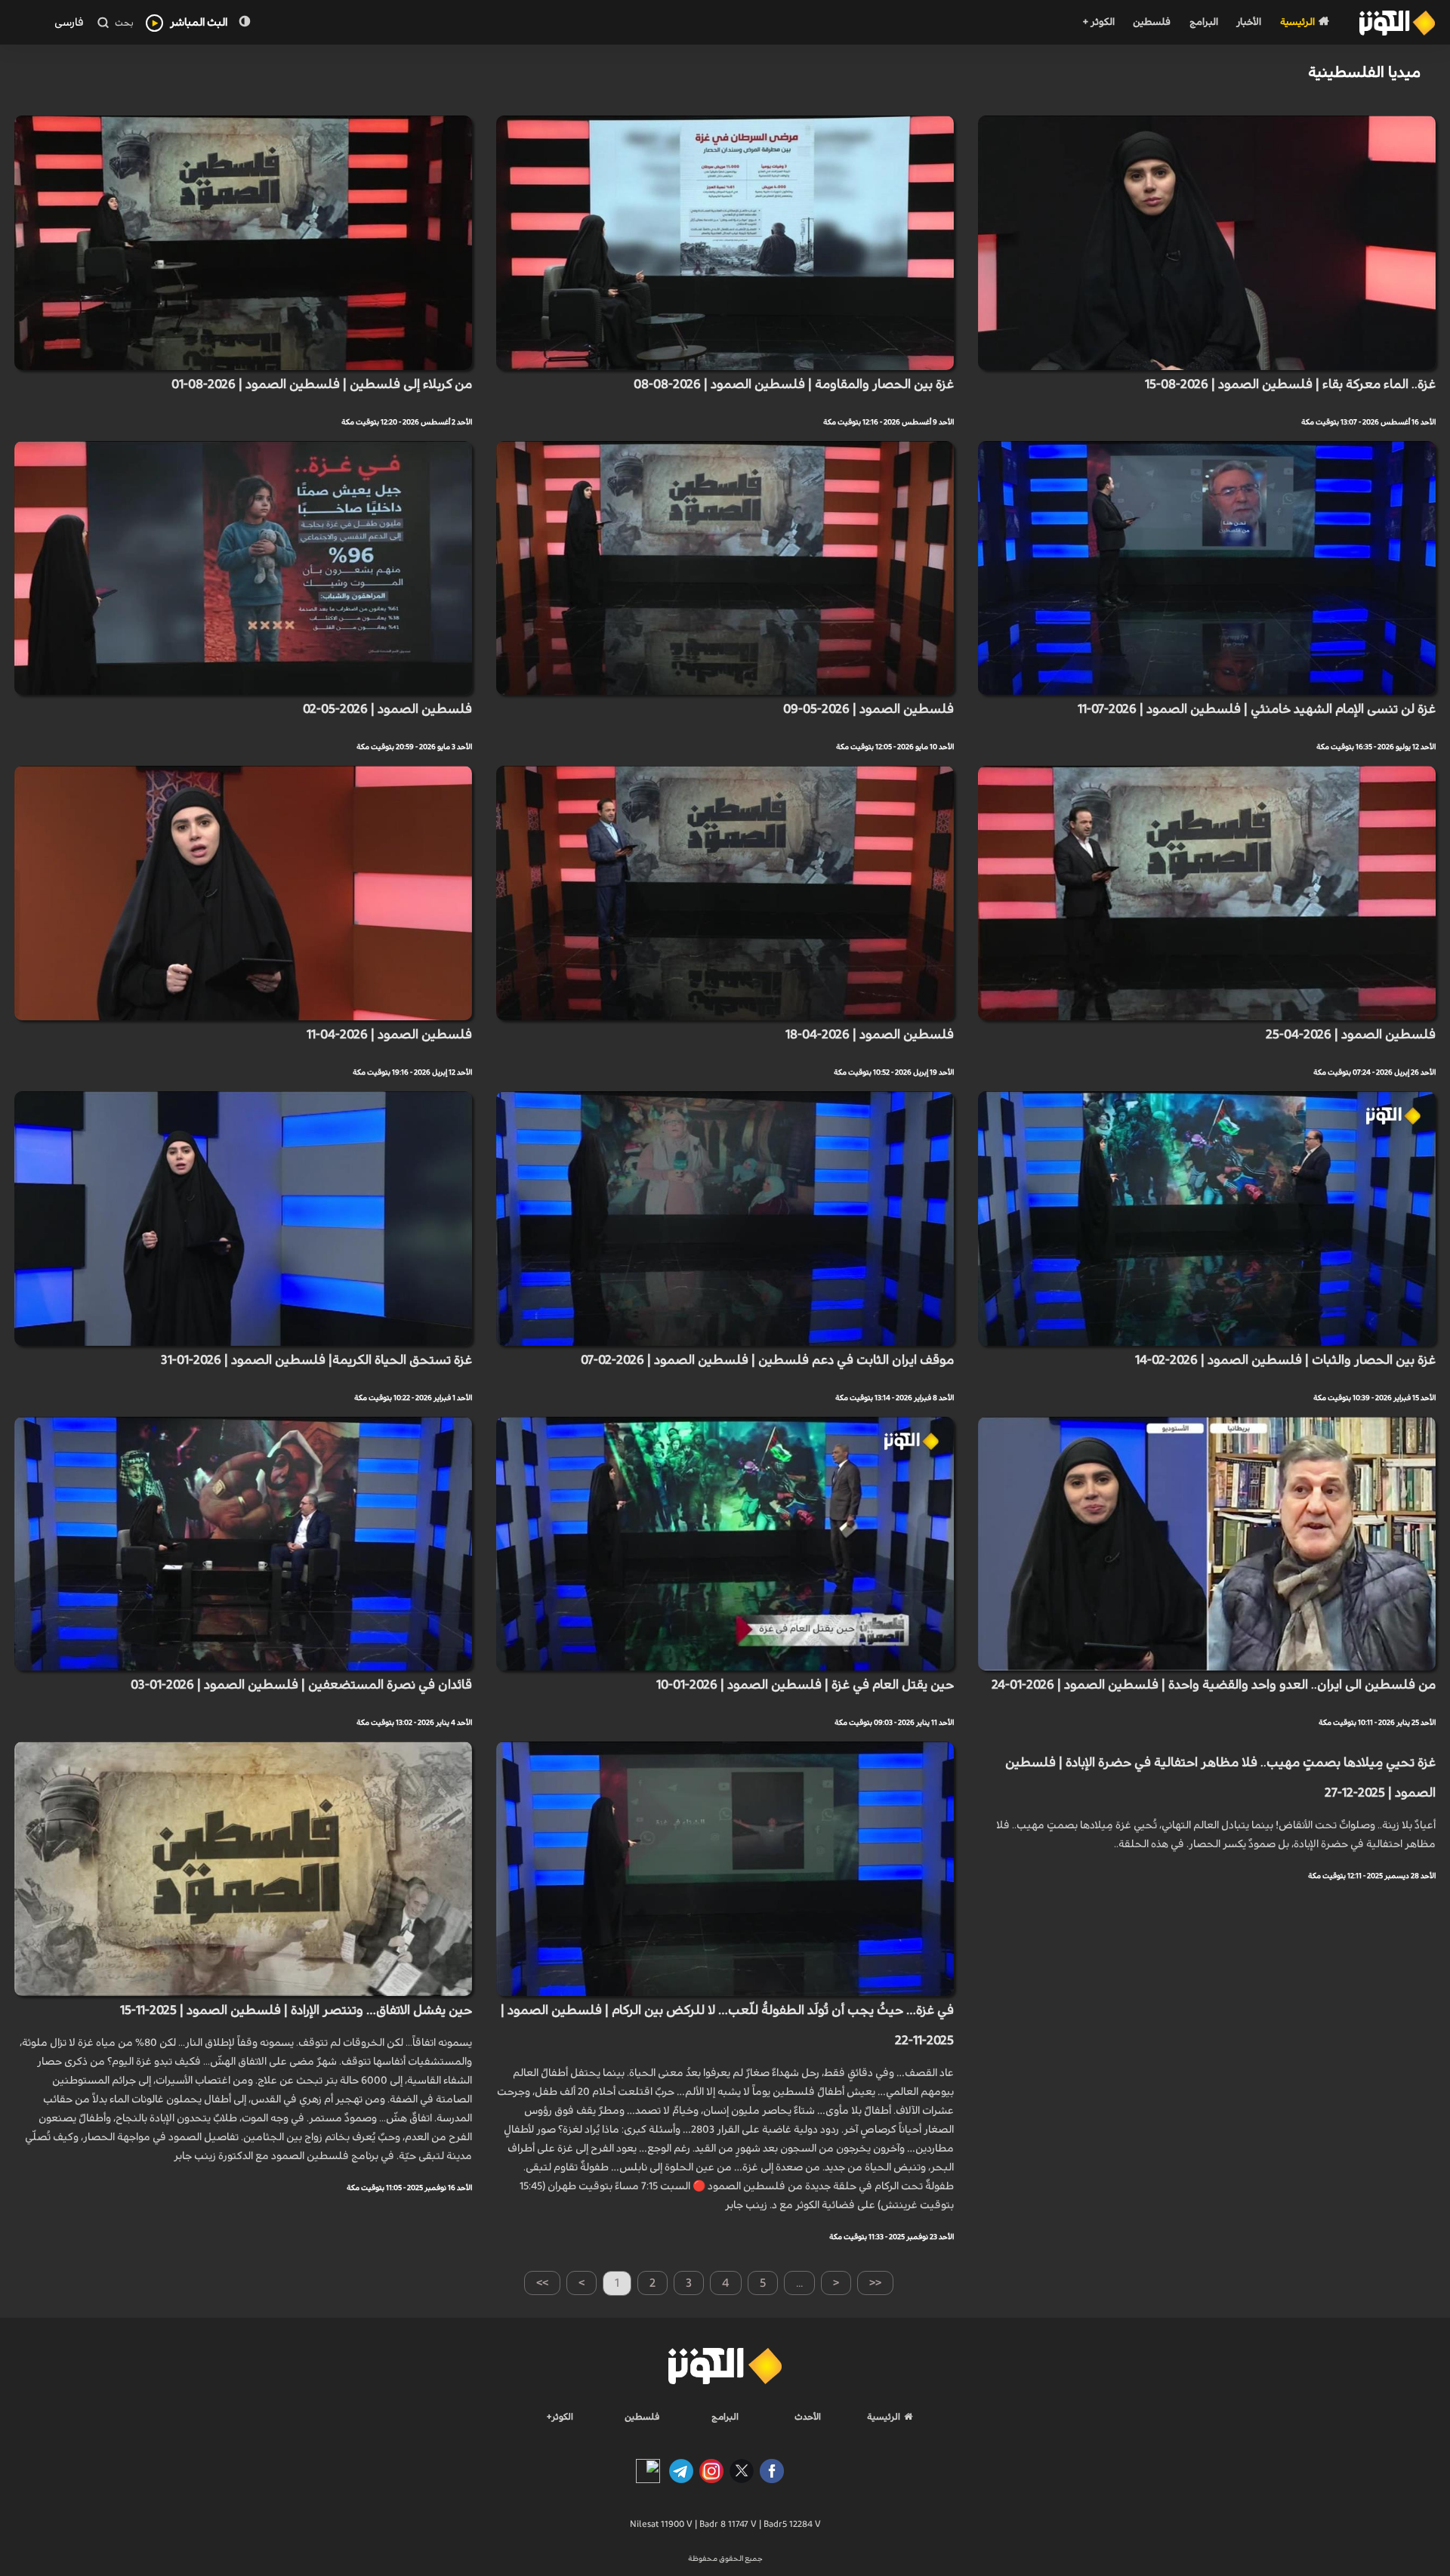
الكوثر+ (560, 2417)
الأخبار (1249, 22)
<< (875, 2283)
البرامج (1204, 22)
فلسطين (1152, 22)
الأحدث (808, 2417)
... (799, 2283)
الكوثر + (1098, 22)
